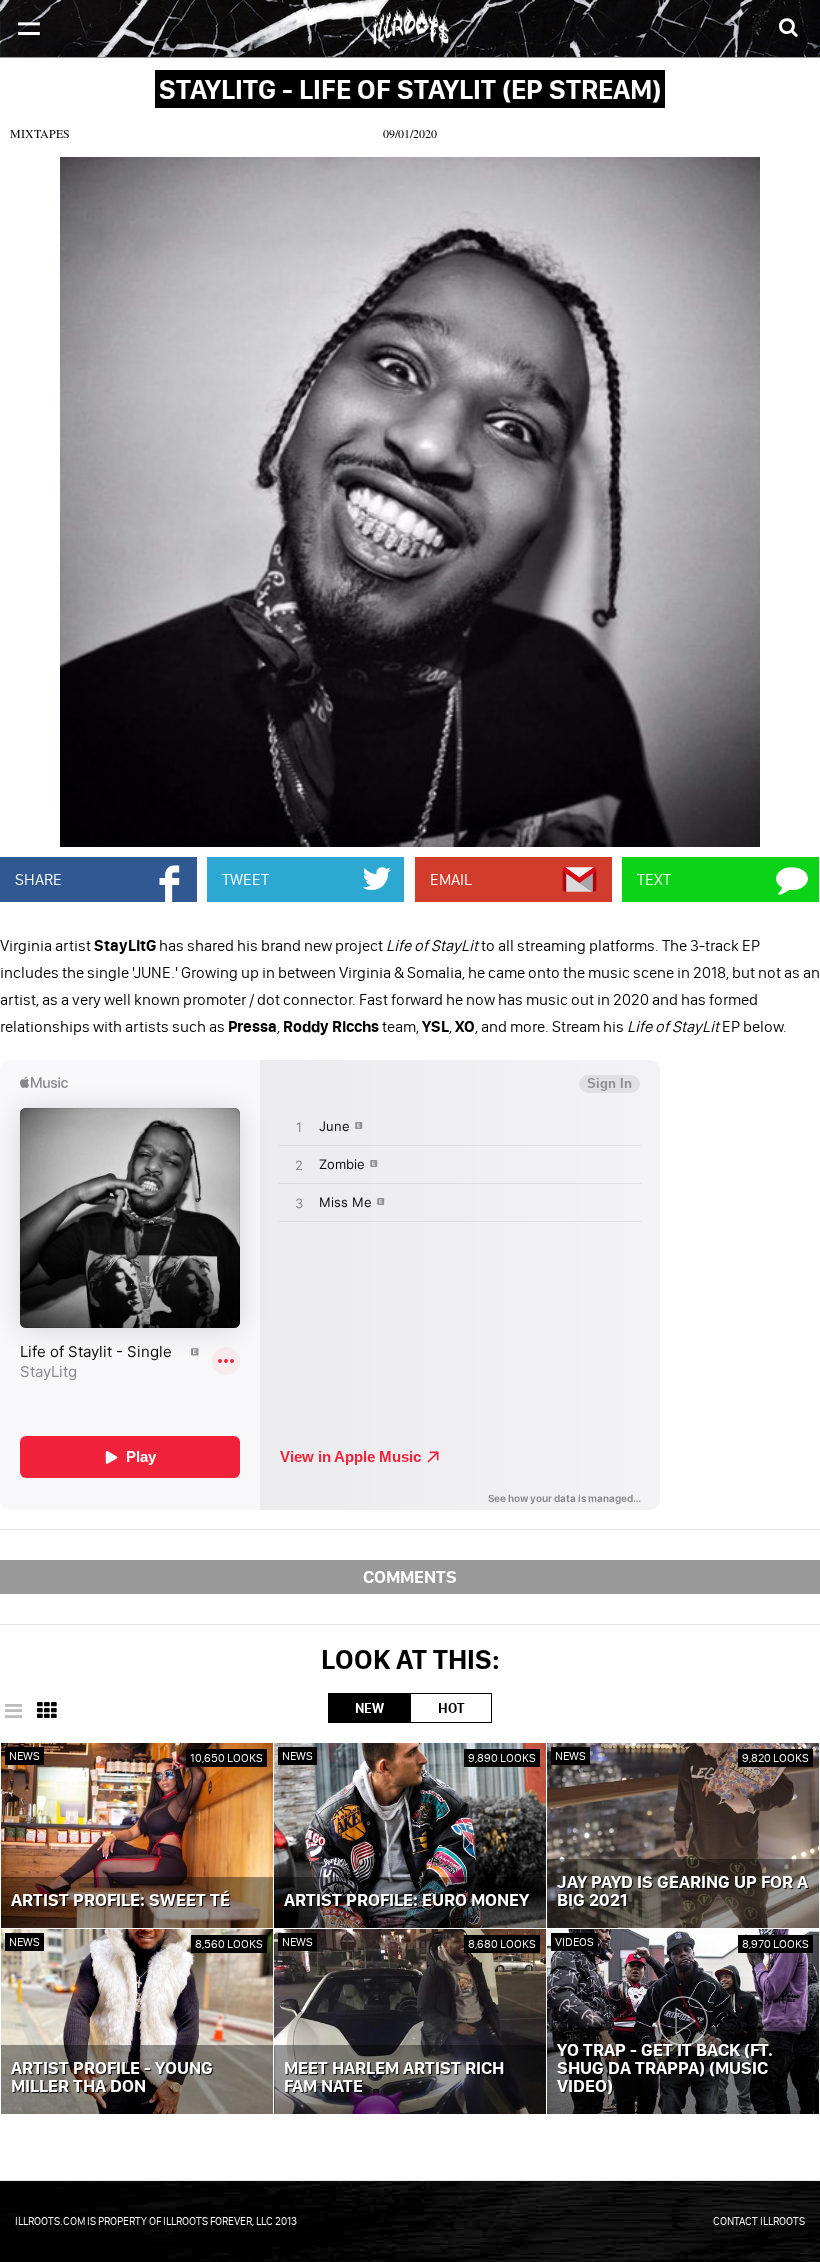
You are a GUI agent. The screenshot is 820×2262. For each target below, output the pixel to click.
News (24, 1755)
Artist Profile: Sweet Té (120, 1901)
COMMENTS (410, 1576)
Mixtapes (40, 133)
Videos (574, 1941)
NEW (369, 1708)
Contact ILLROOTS (759, 2221)
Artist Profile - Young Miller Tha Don (112, 2078)
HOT (451, 1708)
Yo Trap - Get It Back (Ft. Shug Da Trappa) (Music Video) (665, 2069)
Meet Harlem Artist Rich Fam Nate (394, 2078)
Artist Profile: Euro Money (406, 1901)
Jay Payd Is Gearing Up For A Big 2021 (682, 1892)
